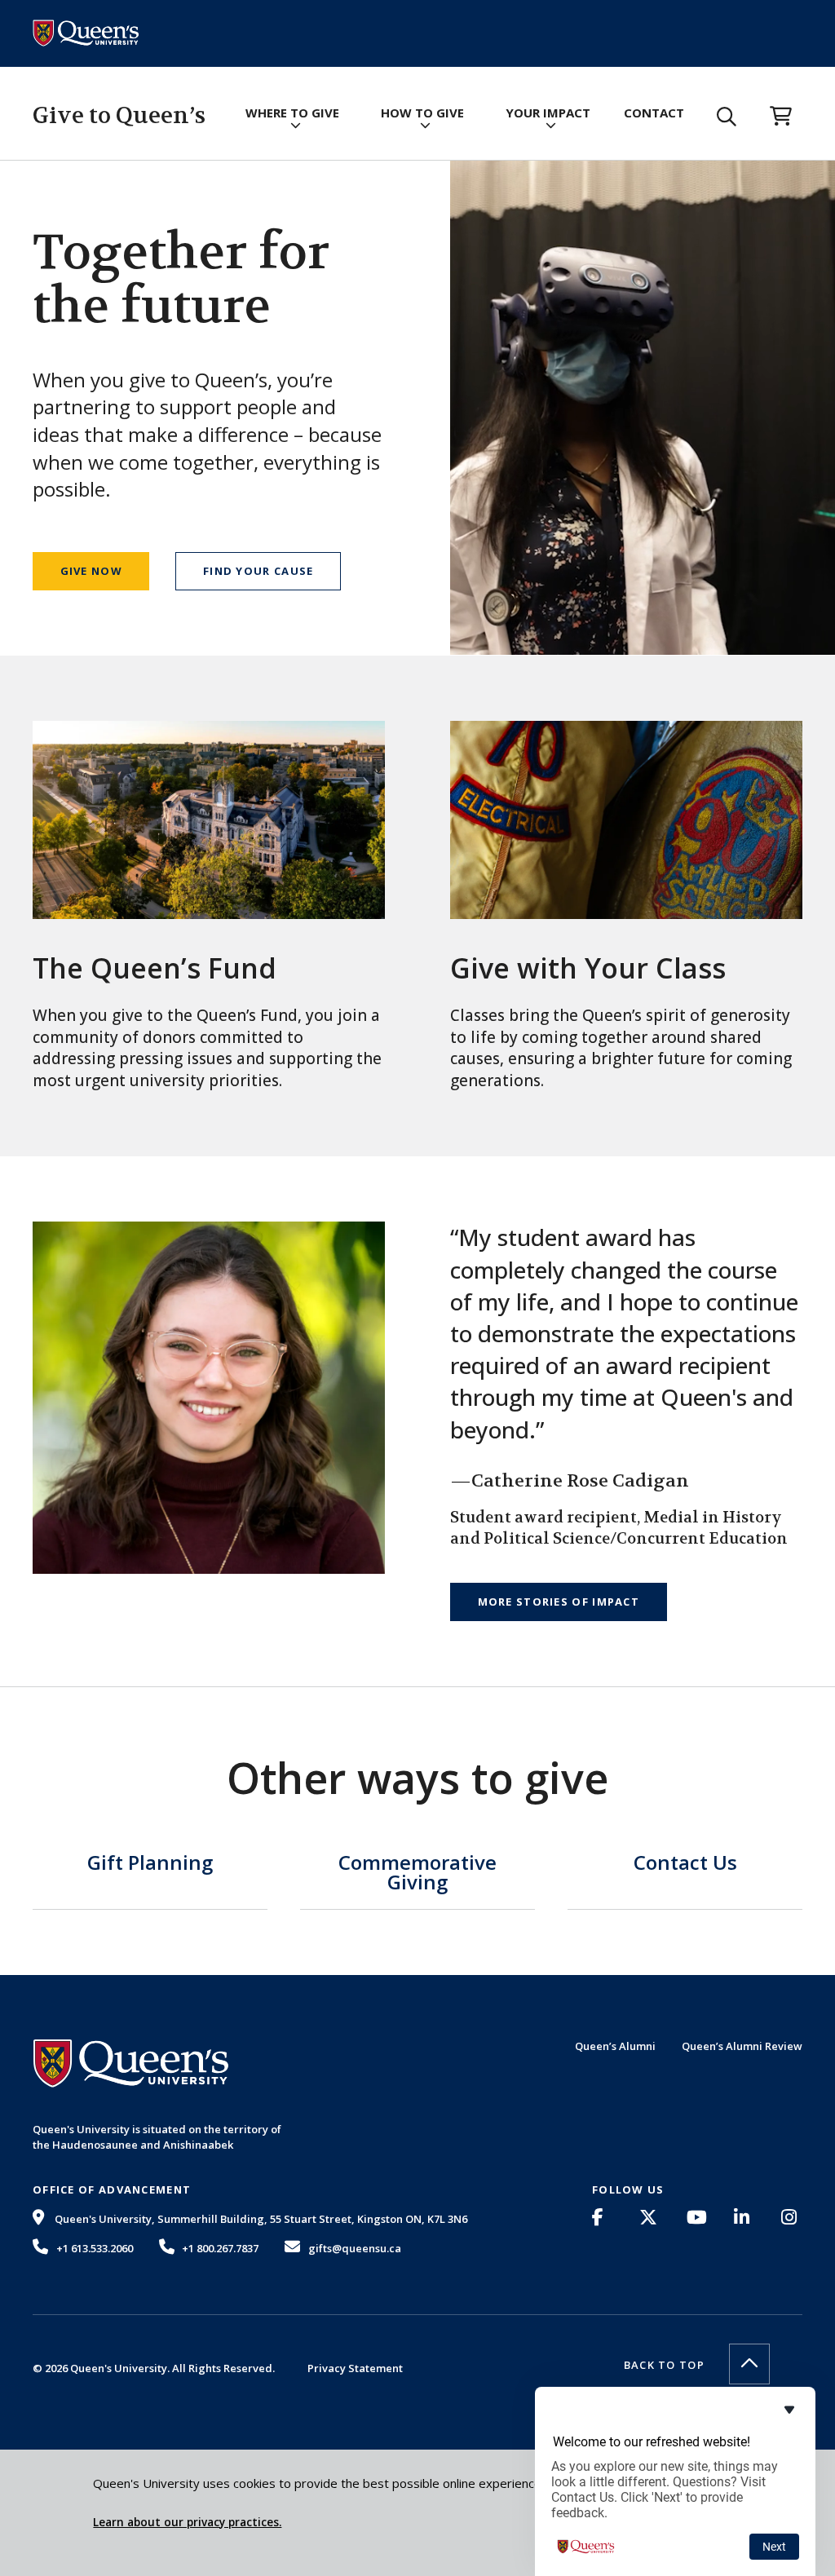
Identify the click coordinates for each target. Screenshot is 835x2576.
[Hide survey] (789, 2410)
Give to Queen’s (119, 116)
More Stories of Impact (559, 1602)
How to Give (422, 113)
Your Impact (548, 113)
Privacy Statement (355, 2368)
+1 (95, 2248)
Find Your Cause (258, 571)
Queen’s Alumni (615, 2046)
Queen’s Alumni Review (742, 2046)
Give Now (91, 571)
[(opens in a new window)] (603, 2217)
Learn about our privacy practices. (187, 2522)
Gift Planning (150, 1864)
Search (727, 117)
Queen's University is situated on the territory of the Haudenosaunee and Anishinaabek (157, 2136)
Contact (654, 113)
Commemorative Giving (417, 1874)
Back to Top (664, 2365)
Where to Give (292, 113)
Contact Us (685, 1864)
